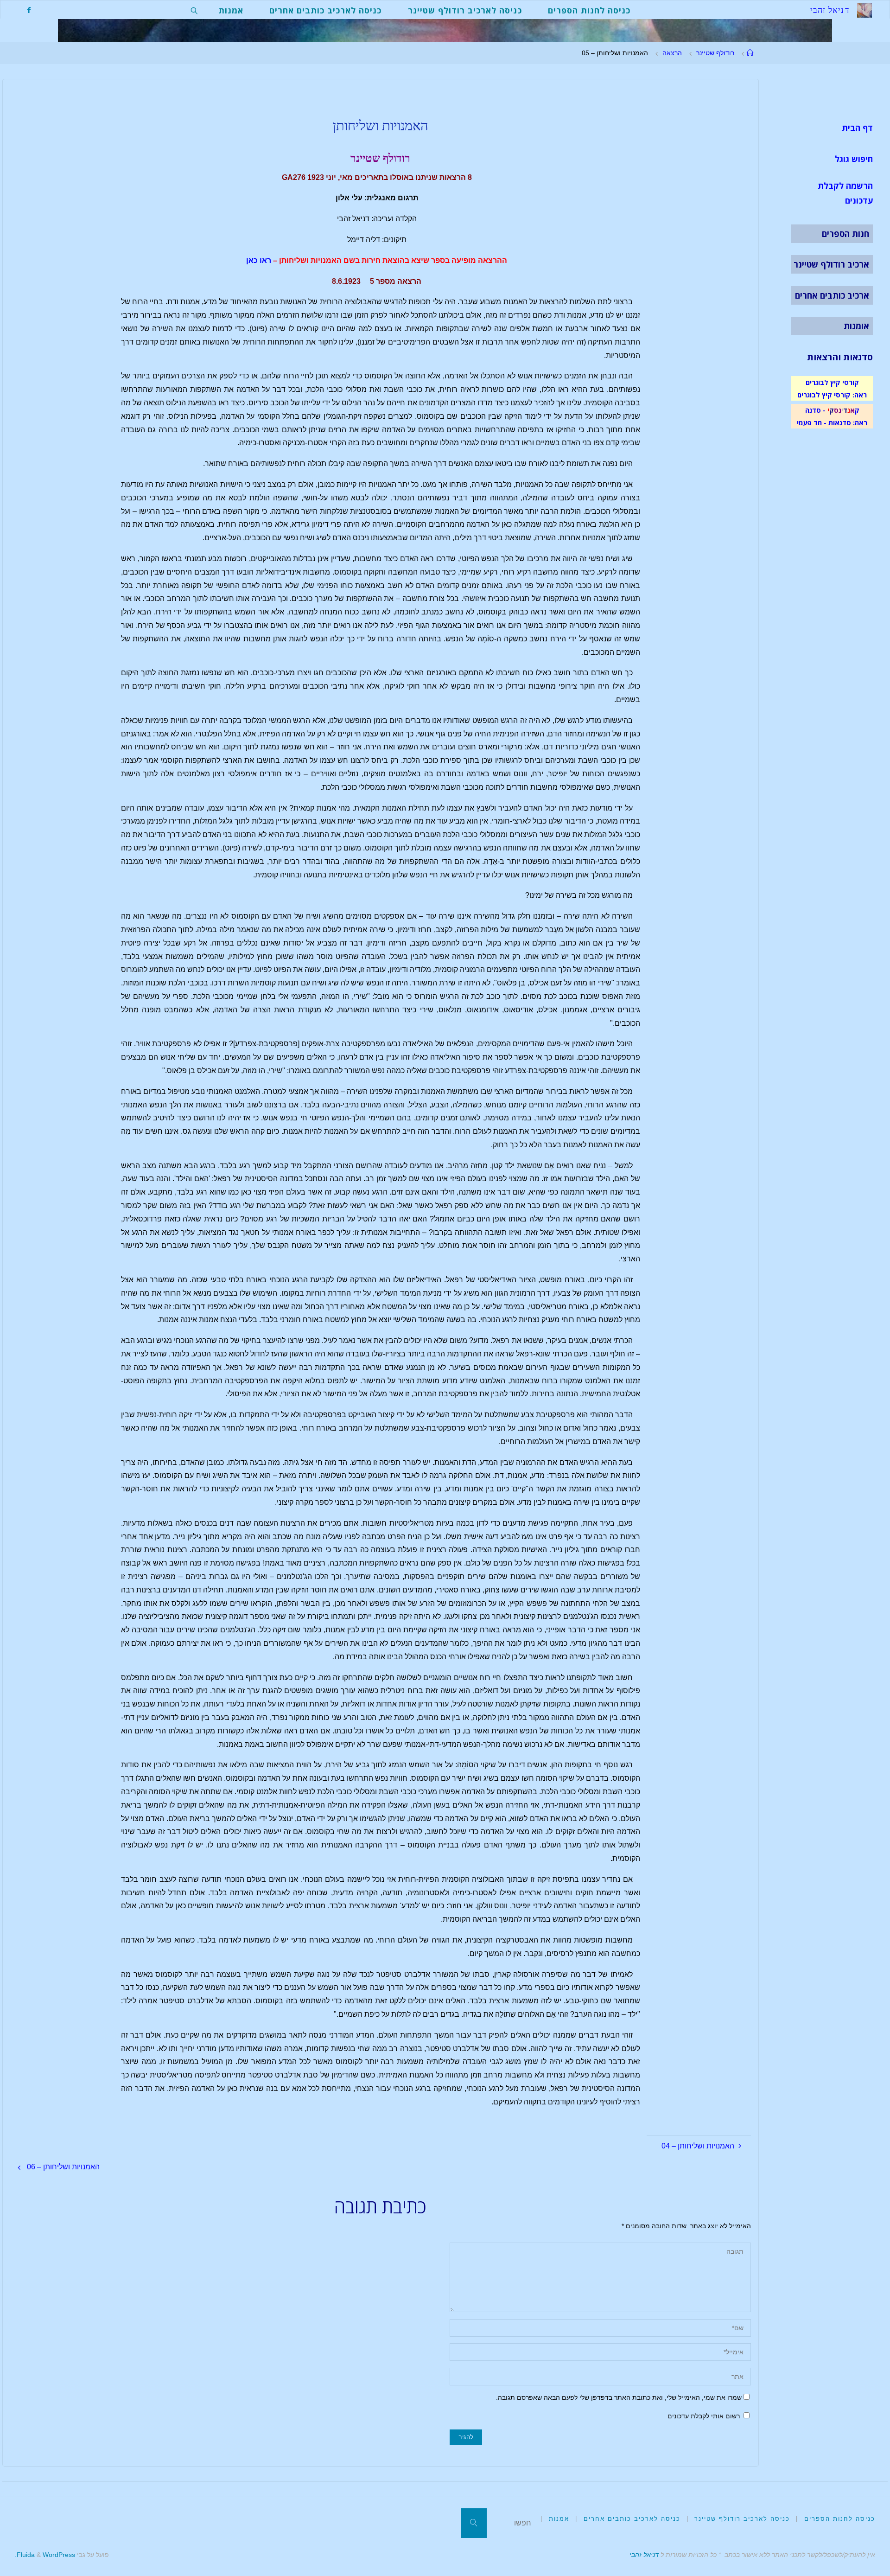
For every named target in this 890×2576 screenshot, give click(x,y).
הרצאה (672, 53)
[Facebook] (29, 10)
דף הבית (857, 128)
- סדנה (815, 410)
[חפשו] (474, 2523)
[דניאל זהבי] (865, 10)
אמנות (559, 2519)
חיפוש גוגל (854, 159)
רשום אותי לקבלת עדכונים (705, 2416)
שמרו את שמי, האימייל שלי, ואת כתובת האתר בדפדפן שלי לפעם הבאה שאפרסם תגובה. (619, 2397)
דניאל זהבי (644, 2555)
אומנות (856, 326)
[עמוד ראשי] (750, 53)
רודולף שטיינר (715, 53)
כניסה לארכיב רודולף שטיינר (742, 2519)
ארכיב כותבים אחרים (832, 295)
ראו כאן (259, 260)
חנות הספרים (845, 234)
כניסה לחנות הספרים (840, 2519)
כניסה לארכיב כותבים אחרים (632, 2519)
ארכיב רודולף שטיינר (831, 264)
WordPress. (45, 2555)
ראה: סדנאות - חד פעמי (832, 422)
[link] (194, 10)
